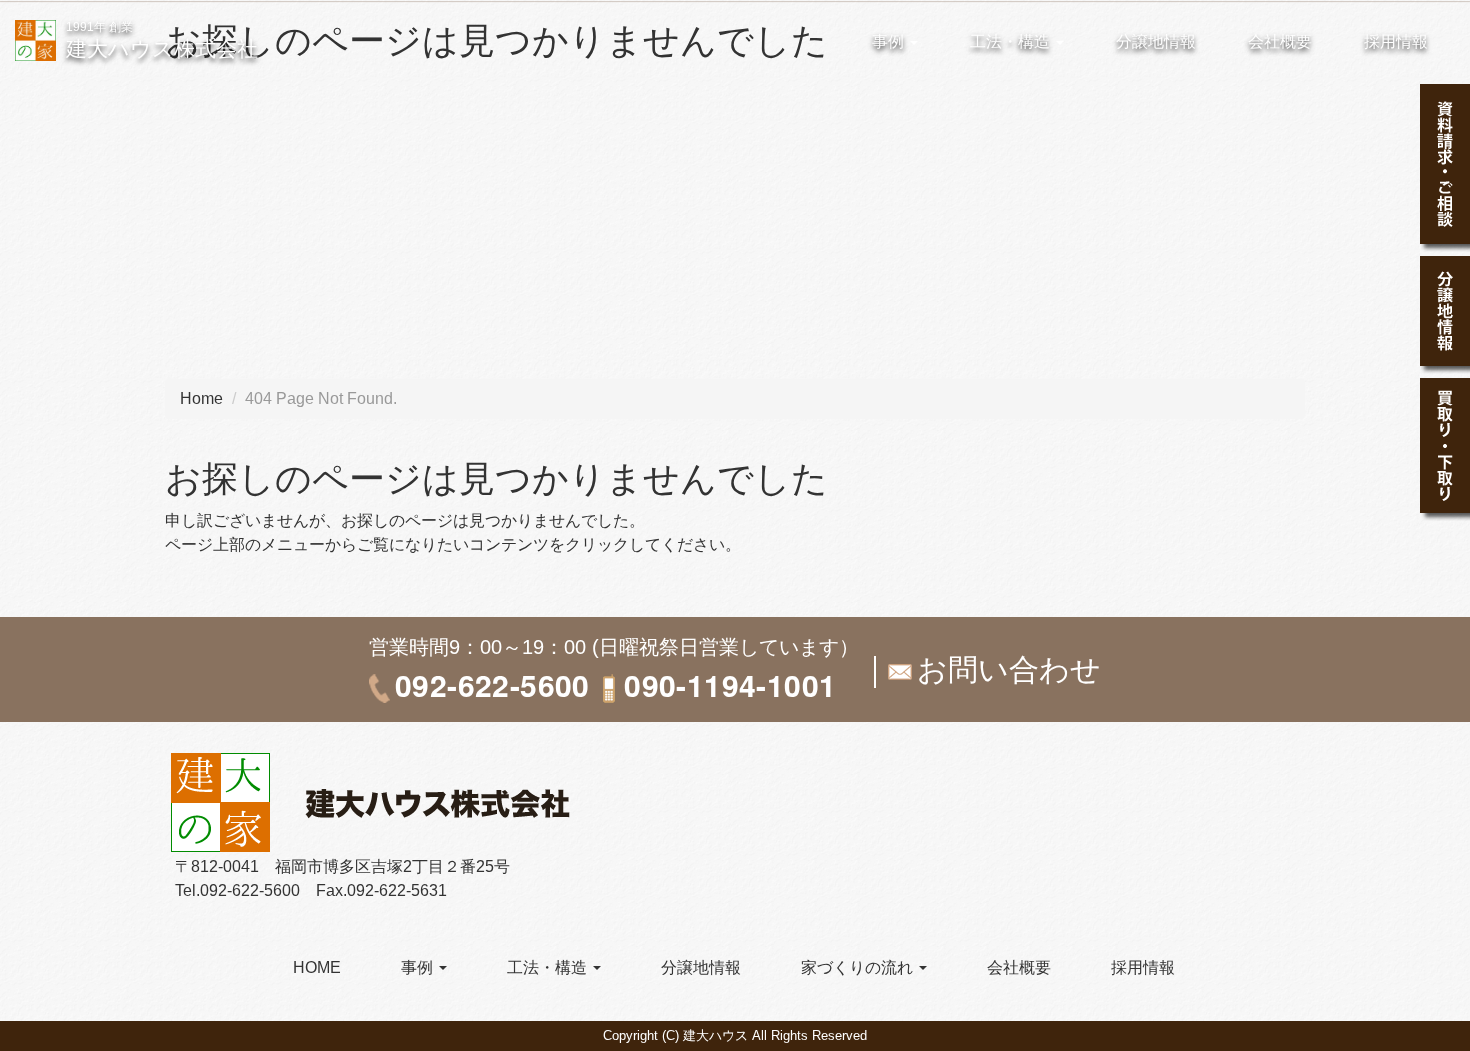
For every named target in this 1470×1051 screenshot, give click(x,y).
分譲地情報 (1156, 41)
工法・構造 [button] (1012, 41)
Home (201, 398)
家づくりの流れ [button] (859, 967)
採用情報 (1396, 41)
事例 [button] (890, 41)
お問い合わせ (1009, 669)
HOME (317, 967)
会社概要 (1280, 41)
